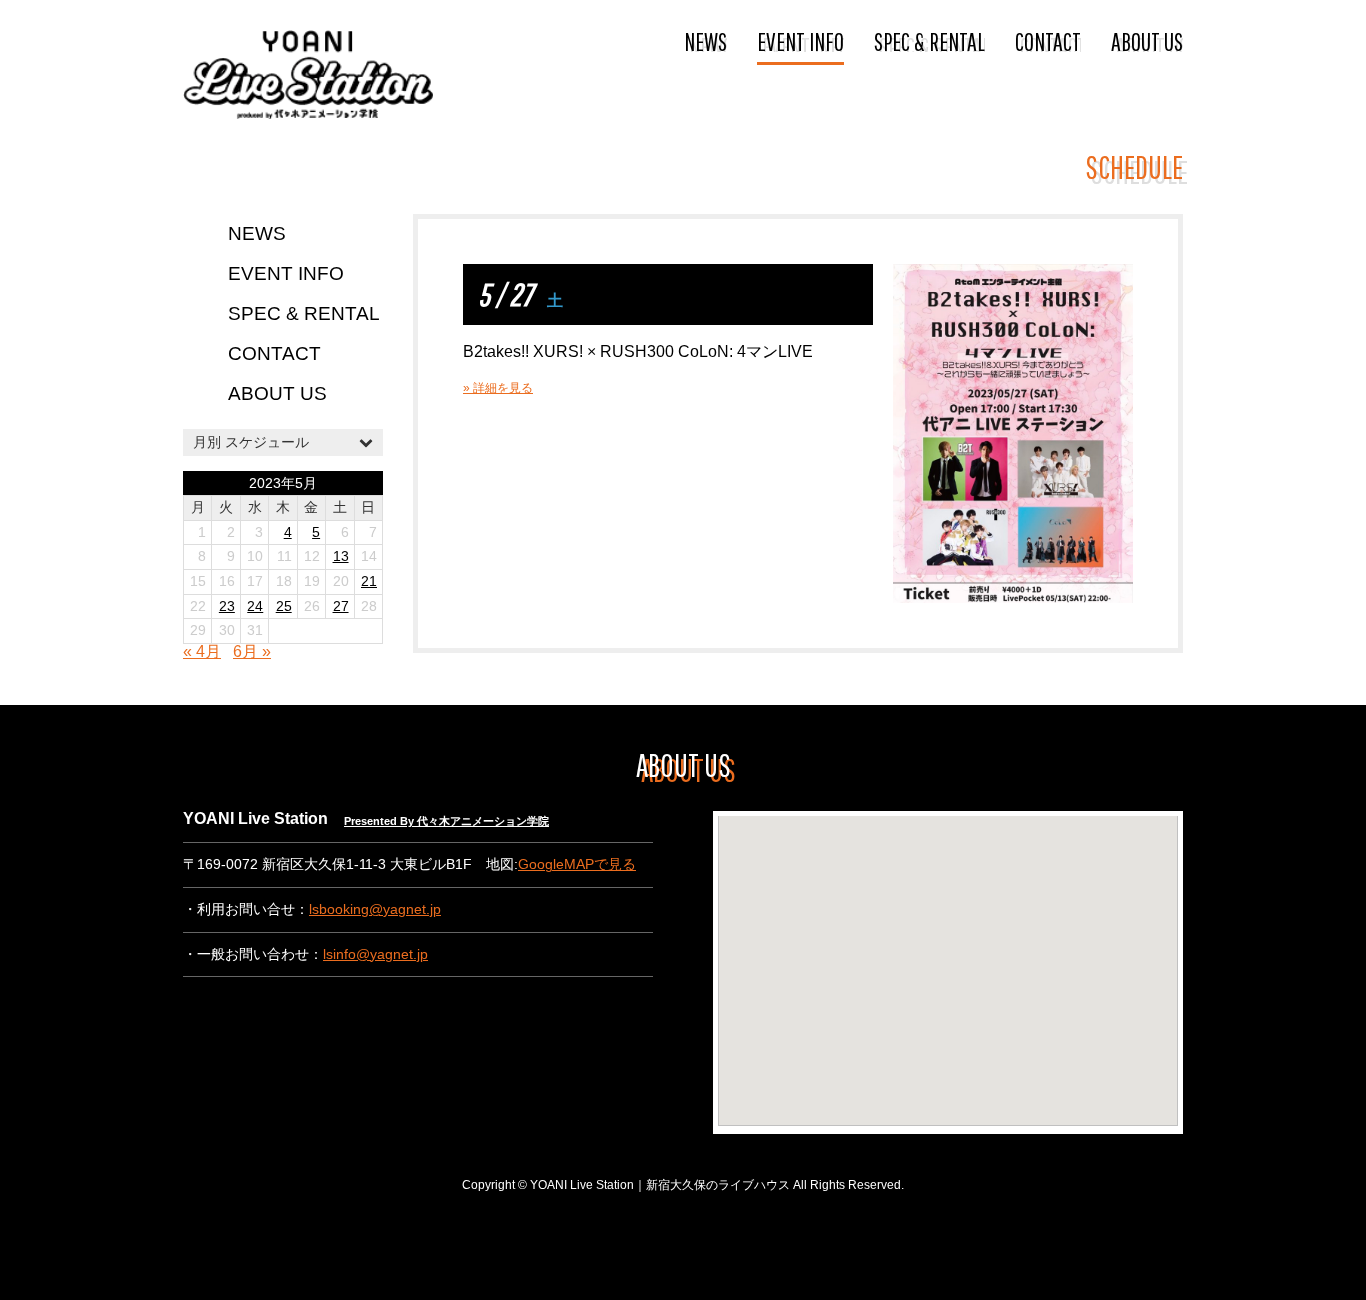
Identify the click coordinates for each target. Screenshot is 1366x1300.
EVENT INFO (800, 41)
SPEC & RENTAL (929, 41)
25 (284, 606)
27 (341, 606)
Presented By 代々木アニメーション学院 (446, 821)
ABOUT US (1147, 41)
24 (255, 606)
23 (227, 606)
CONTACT (1048, 41)
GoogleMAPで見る (577, 864)
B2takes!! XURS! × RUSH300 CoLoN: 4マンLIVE (638, 351)
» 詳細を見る (498, 388)
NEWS (705, 41)
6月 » (252, 651)
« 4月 (202, 651)
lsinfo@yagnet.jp (375, 954)
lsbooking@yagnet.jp (375, 909)
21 (369, 581)
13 (341, 556)
